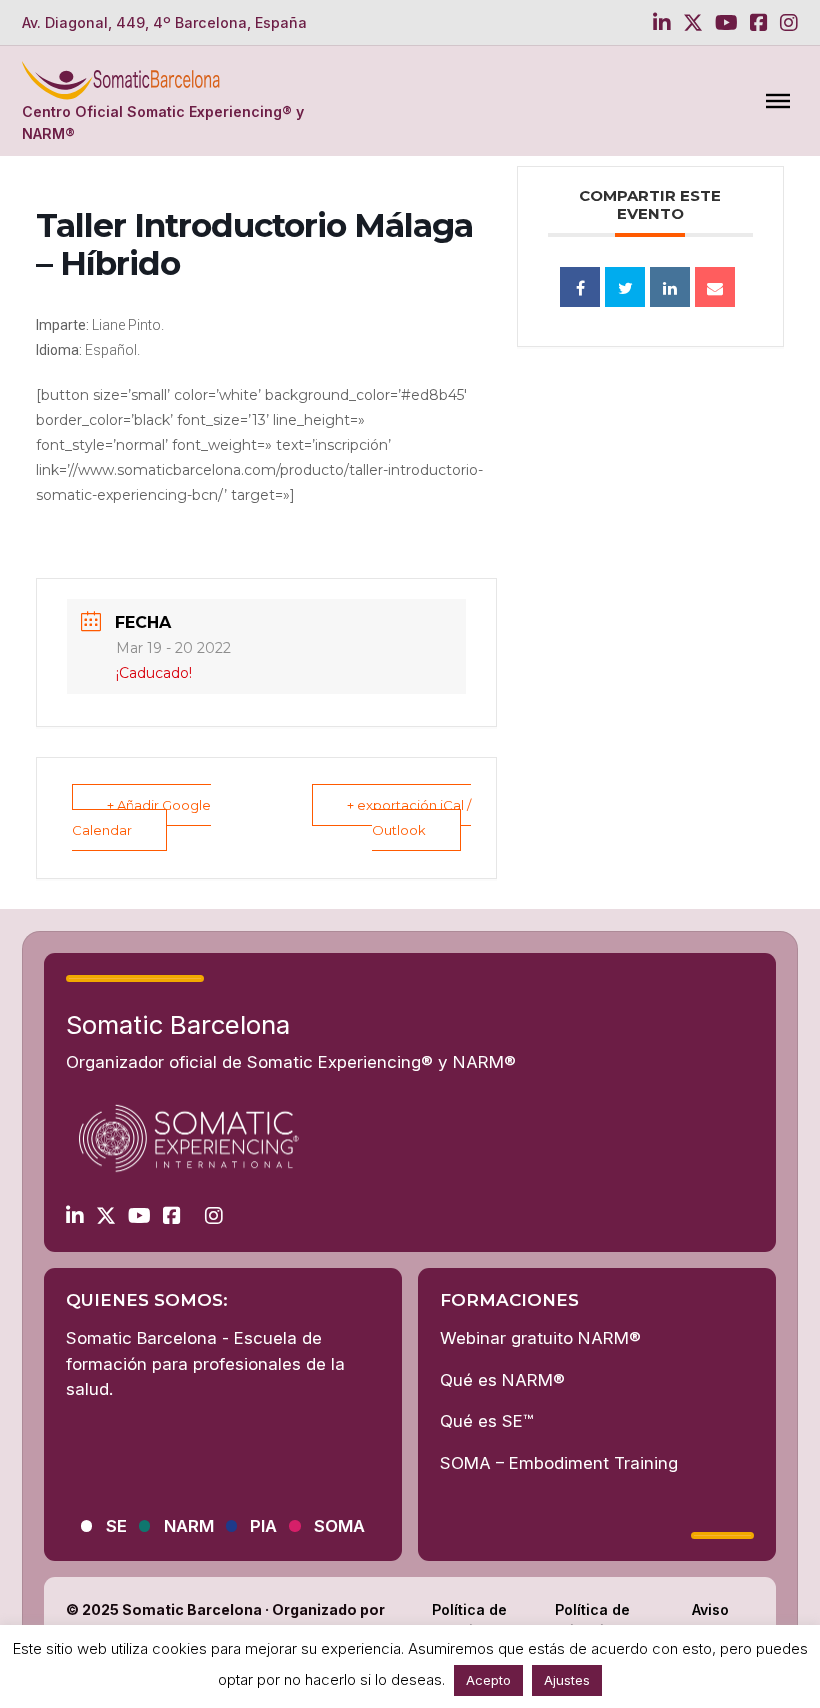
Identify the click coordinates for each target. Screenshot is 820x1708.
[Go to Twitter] (693, 23)
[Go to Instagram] (789, 23)
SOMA (339, 1526)
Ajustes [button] (567, 1680)
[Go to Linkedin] (662, 23)
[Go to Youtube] (726, 23)
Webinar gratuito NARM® (540, 1338)
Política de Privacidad (593, 1620)
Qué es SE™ (486, 1421)
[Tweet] (625, 287)
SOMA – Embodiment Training (559, 1463)
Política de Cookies (469, 1620)
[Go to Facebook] (759, 23)
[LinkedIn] (670, 287)
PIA (263, 1526)
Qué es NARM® (502, 1380)
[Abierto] (778, 101)
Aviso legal (710, 1620)
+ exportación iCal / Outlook (409, 817)
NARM (189, 1526)
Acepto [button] (488, 1680)
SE (116, 1526)
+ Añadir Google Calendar (141, 817)
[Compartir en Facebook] (580, 287)
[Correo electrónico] (715, 287)
